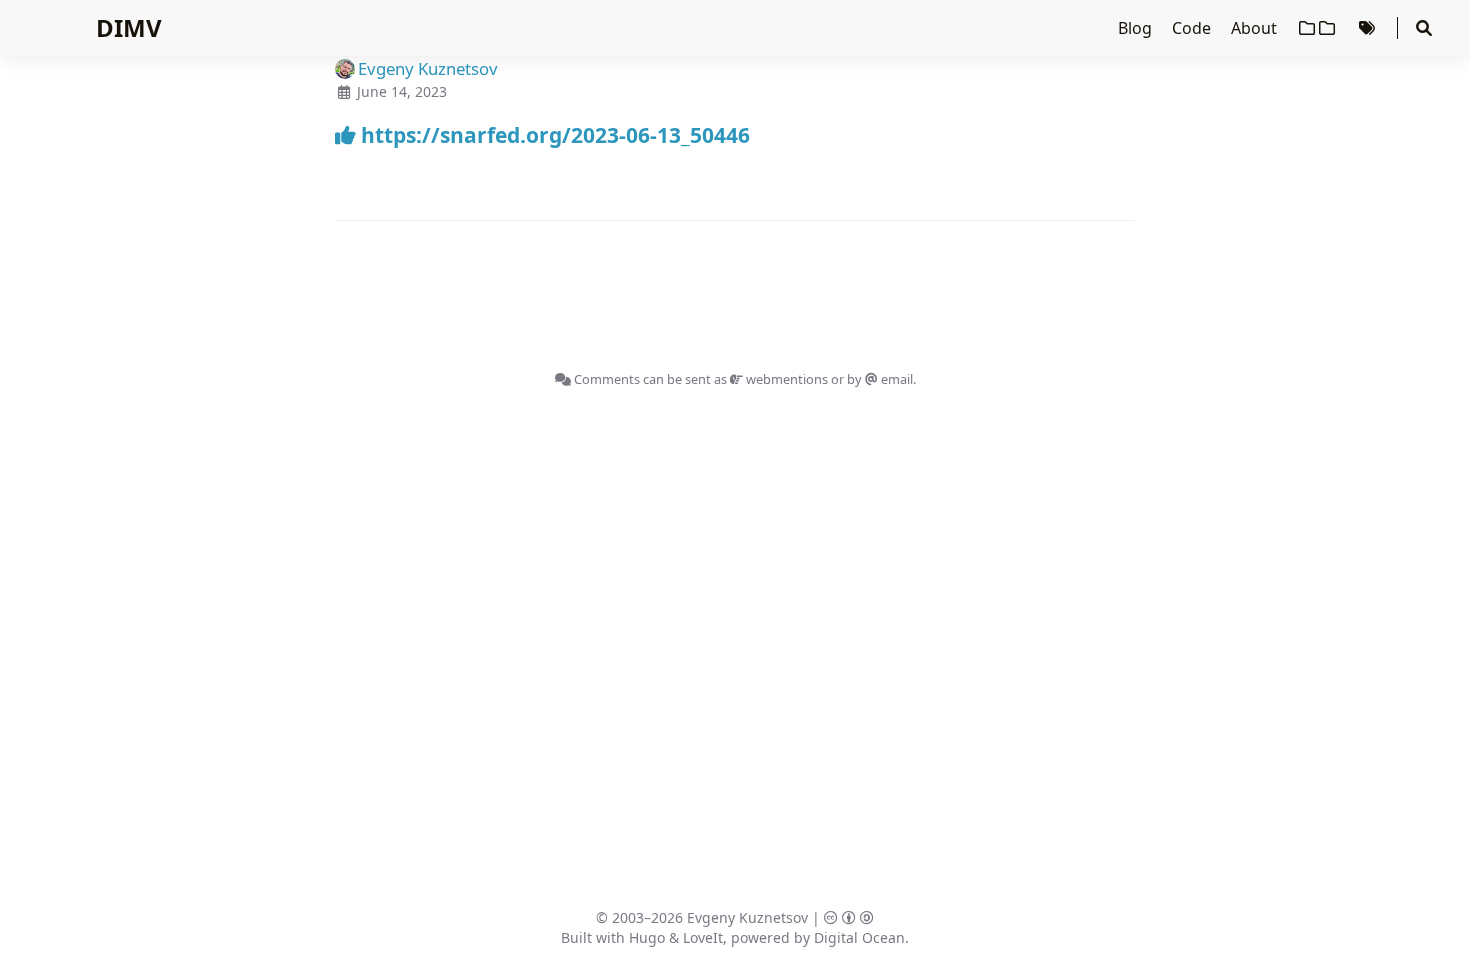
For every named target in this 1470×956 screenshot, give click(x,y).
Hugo (647, 937)
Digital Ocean (859, 937)
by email (880, 379)
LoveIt (703, 937)
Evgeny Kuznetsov (747, 917)
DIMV (129, 27)
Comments (605, 379)
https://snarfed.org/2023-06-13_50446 (553, 135)
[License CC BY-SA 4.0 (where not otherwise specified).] (849, 917)
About (1256, 28)
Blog (1137, 28)
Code (1193, 28)
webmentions (785, 379)
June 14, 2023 (402, 91)
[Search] (1424, 28)
